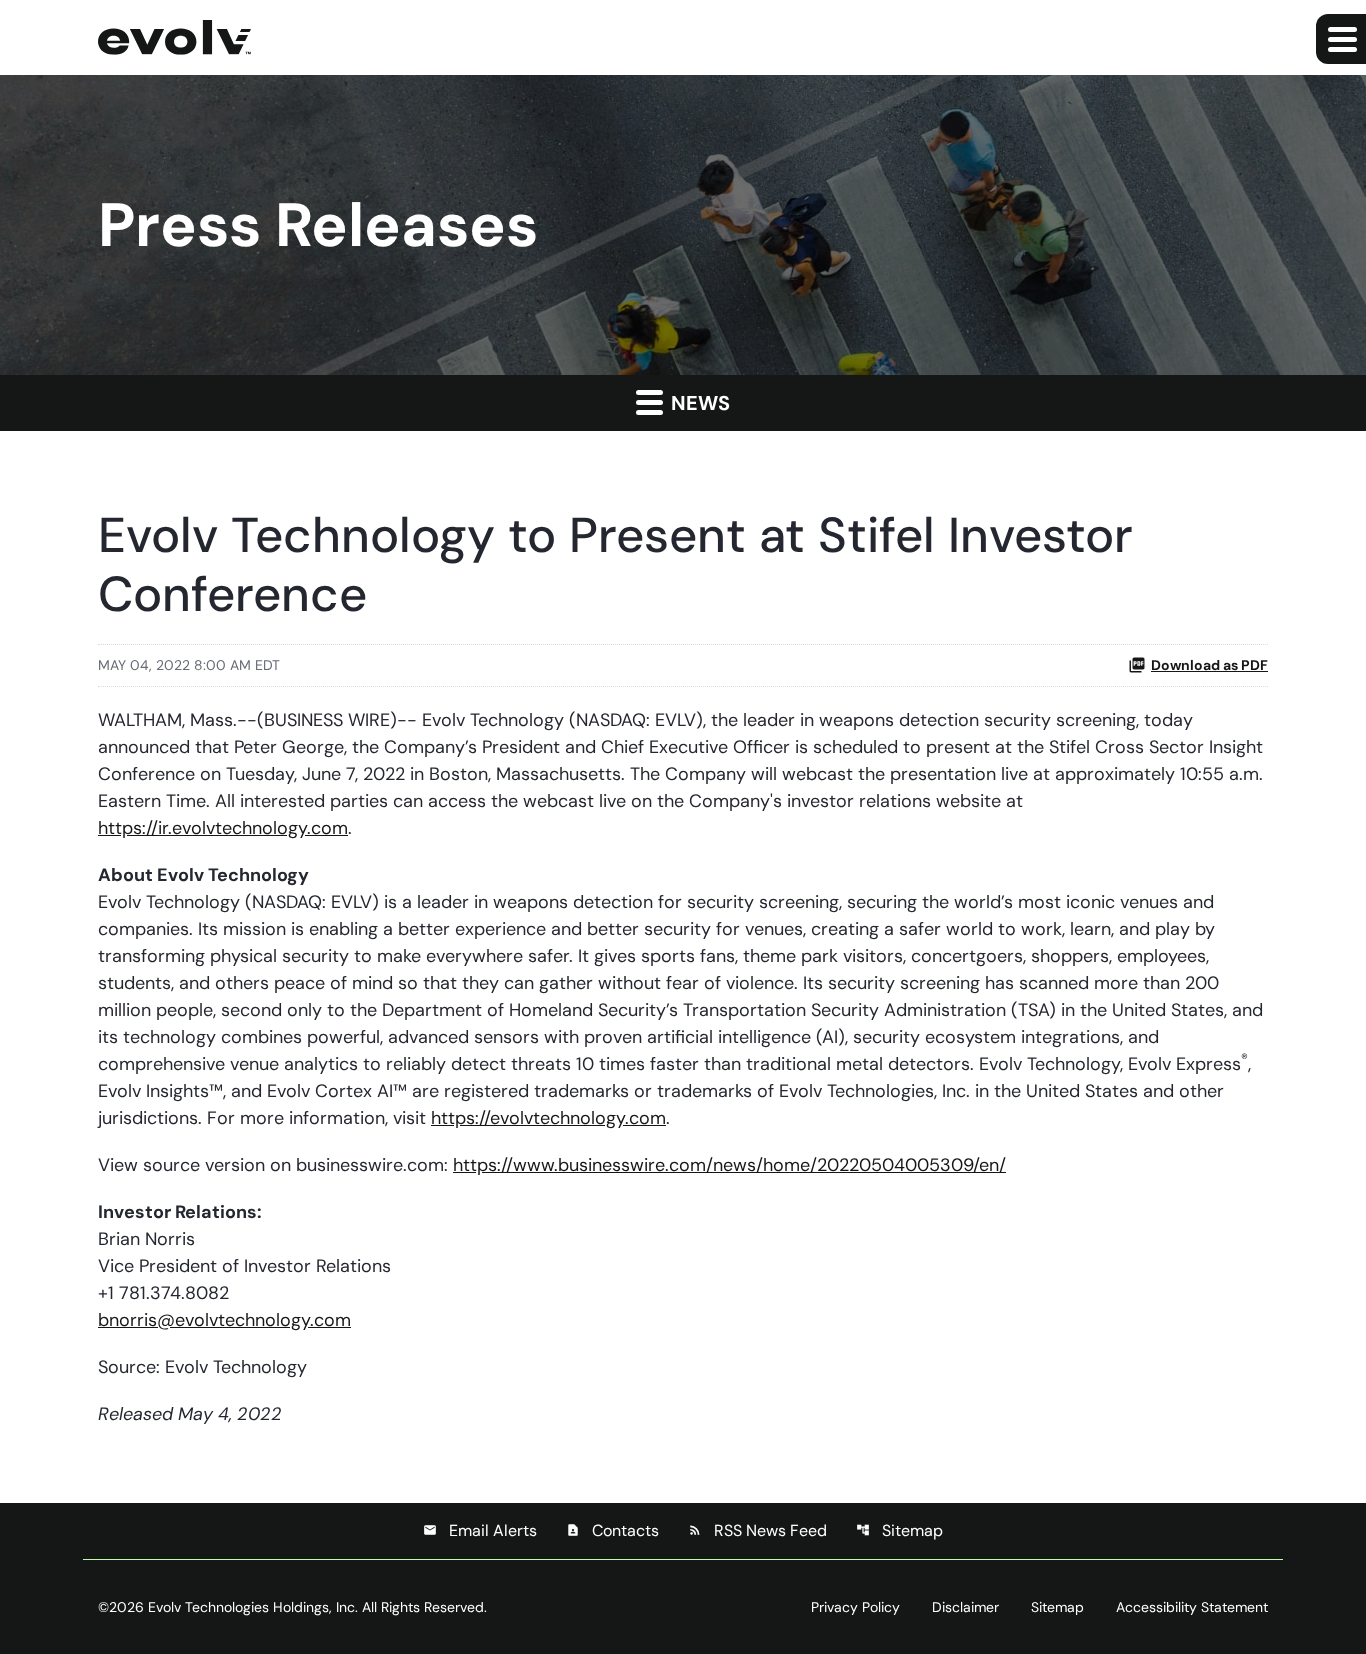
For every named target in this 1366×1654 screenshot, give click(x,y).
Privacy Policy (855, 1607)
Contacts (612, 1530)
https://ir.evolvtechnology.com (223, 828)
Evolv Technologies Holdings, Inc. (253, 1607)
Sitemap (899, 1530)
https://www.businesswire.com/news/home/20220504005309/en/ (729, 1165)
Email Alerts (480, 1530)
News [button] (698, 403)
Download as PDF (1209, 665)
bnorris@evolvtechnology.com (224, 1320)
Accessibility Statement (1192, 1607)
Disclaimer (965, 1607)
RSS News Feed (757, 1530)
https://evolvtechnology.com (548, 1118)
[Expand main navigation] (1341, 39)
